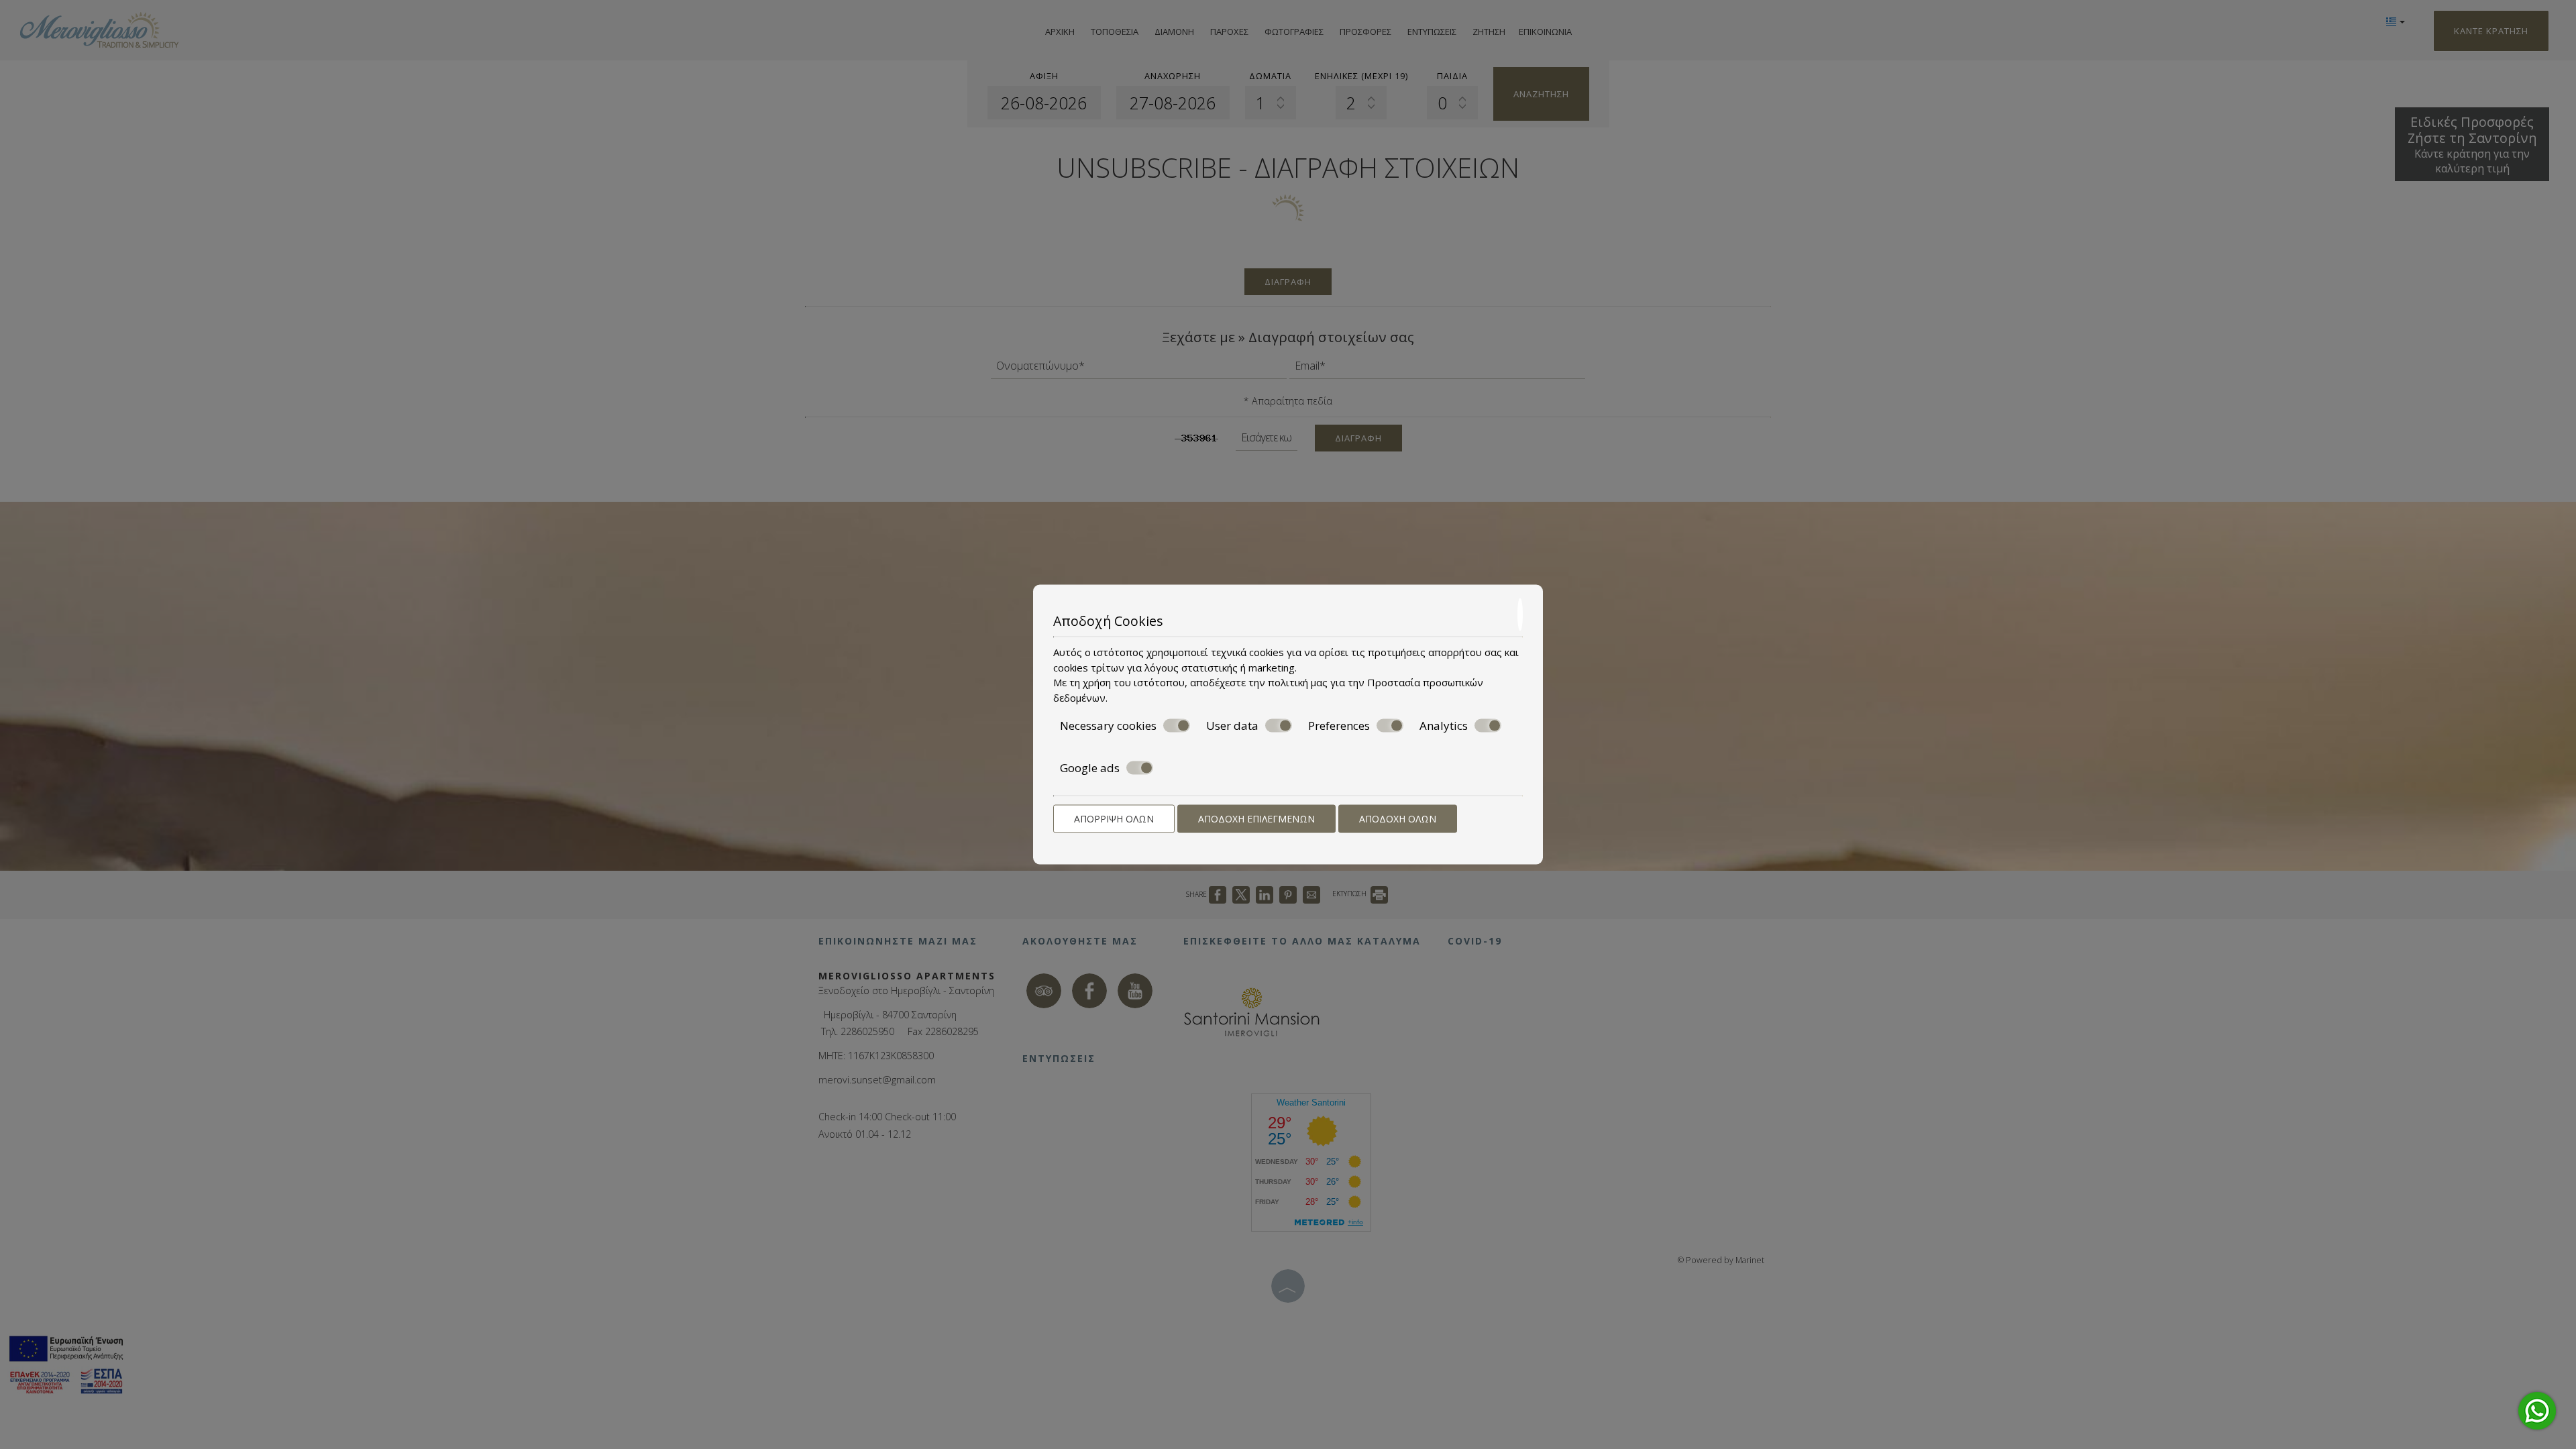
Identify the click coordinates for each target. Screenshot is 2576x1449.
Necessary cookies (1108, 726)
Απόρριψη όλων (1114, 819)
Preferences (1339, 726)
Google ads (1090, 767)
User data (1232, 726)
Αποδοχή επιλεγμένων (1256, 819)
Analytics (1444, 726)
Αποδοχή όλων (1398, 819)
